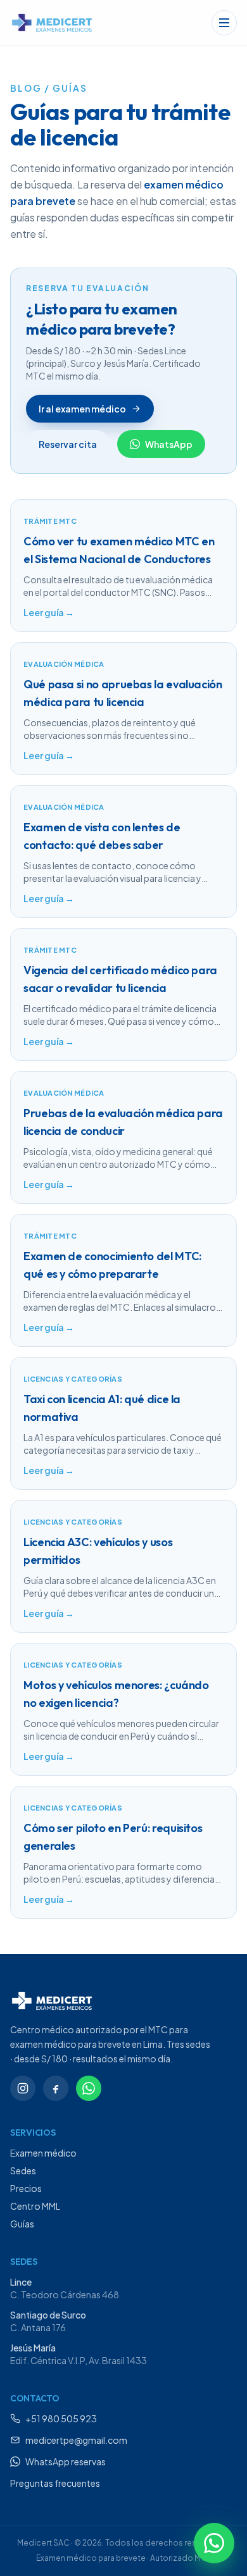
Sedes (23, 2170)
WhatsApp (169, 444)
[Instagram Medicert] (23, 2088)
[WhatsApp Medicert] (89, 2088)
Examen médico (43, 2153)
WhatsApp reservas (66, 2461)
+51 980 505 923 (61, 2418)
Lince (21, 2282)
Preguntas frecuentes (55, 2483)
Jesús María (33, 2348)
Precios (26, 2188)
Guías (22, 2224)
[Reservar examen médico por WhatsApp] (214, 2543)
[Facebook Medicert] (56, 2088)
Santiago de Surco (48, 2315)
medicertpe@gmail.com (76, 2440)
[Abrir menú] (224, 23)
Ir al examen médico (82, 409)
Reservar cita (68, 444)
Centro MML (35, 2206)
